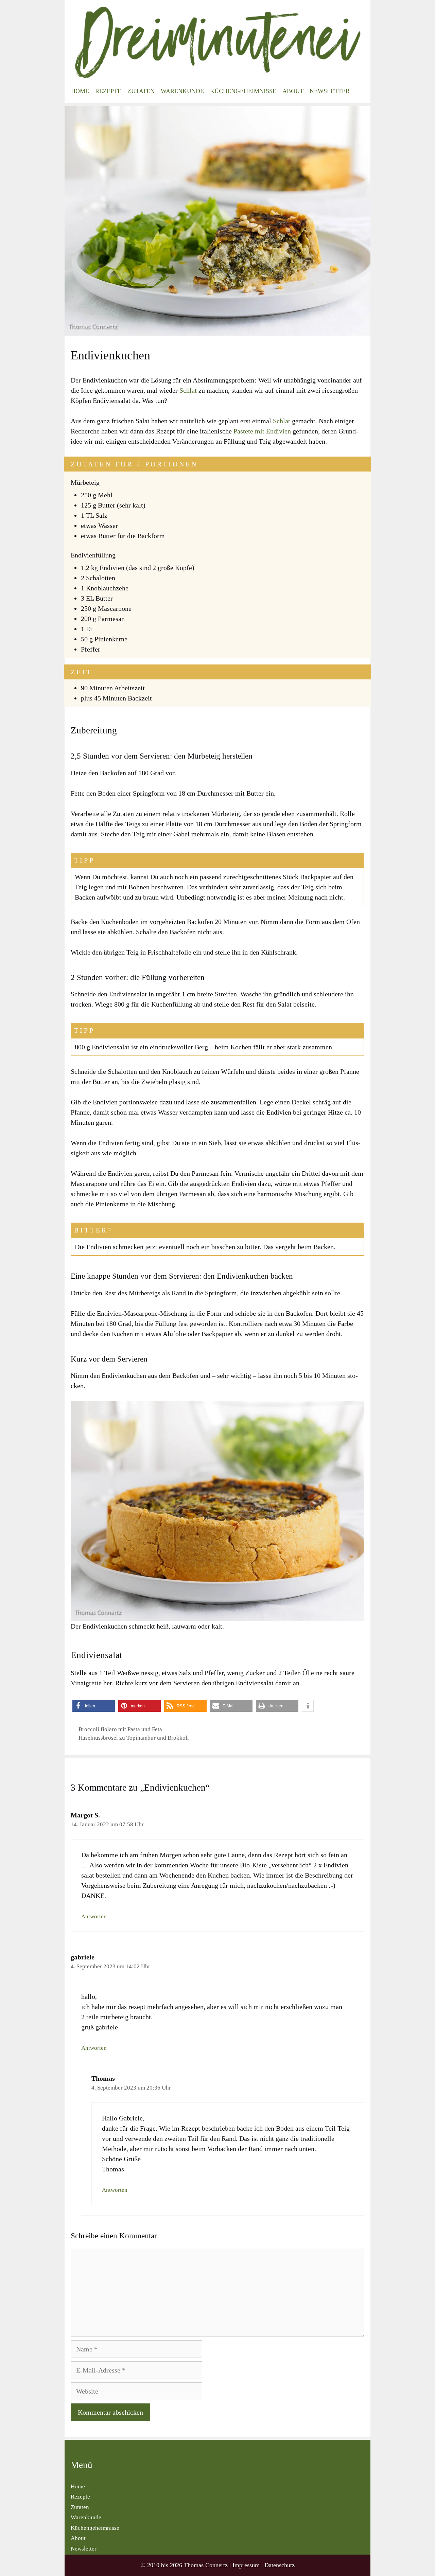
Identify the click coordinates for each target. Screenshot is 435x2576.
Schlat (189, 390)
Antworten (94, 1916)
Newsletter (330, 91)
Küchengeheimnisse (243, 91)
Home (80, 91)
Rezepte (108, 91)
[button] (94, 1706)
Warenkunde (182, 91)
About (293, 91)
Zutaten (141, 91)
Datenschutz (280, 2565)
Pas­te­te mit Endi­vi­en (262, 431)
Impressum (246, 2565)
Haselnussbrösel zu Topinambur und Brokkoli (134, 1738)
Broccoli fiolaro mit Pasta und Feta (120, 1729)
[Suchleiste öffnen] (360, 91)
